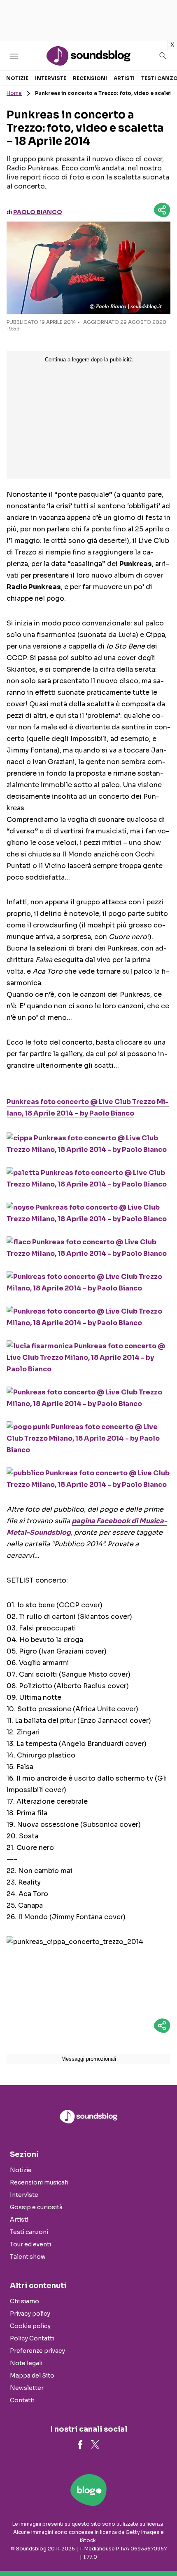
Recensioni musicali (39, 2182)
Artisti (124, 78)
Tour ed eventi (30, 2244)
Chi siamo (24, 2301)
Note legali (26, 2363)
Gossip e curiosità (36, 2207)
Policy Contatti (32, 2338)
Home (14, 93)
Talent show (28, 2257)
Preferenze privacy (37, 2351)
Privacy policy (30, 2314)
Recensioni (90, 78)
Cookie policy (30, 2326)
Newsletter (27, 2388)
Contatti (22, 2400)
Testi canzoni (29, 2232)
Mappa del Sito (32, 2375)
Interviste (51, 78)
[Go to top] (161, 2549)
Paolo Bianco (38, 212)
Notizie (17, 78)
